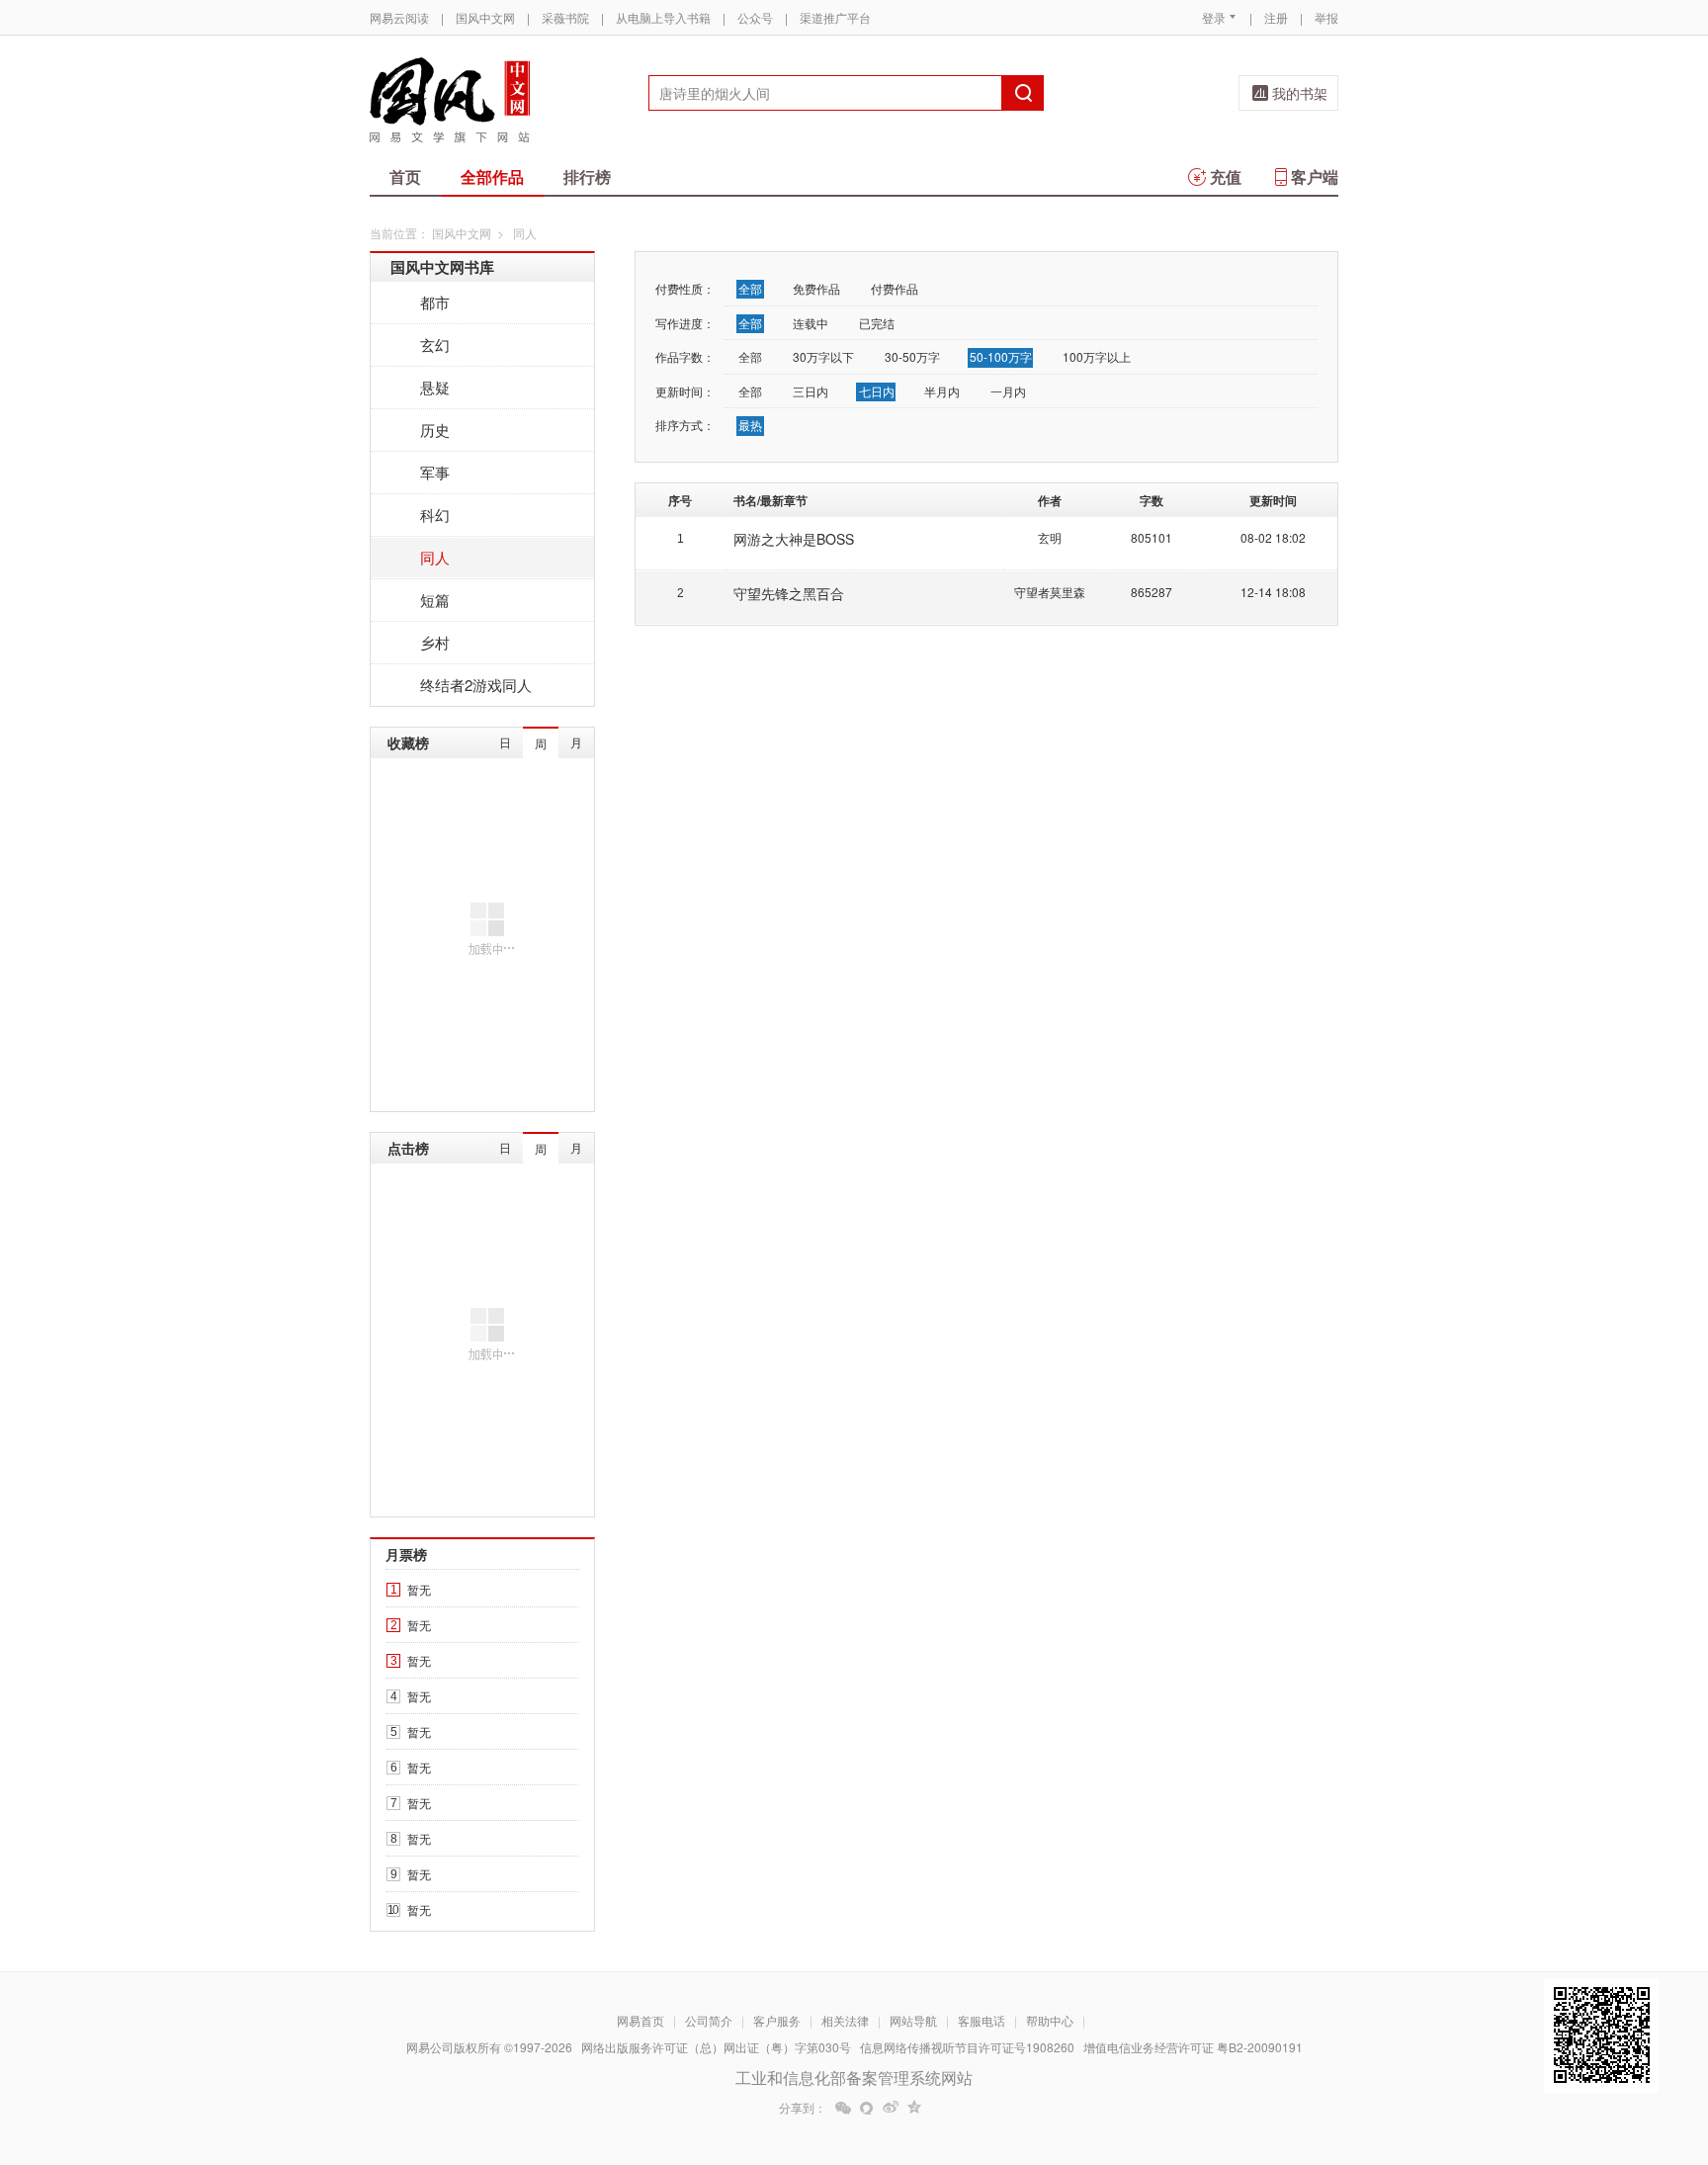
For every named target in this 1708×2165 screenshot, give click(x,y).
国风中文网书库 (442, 267)
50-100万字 (1001, 356)
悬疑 (435, 387)
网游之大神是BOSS (794, 539)
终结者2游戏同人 (476, 685)
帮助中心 (1050, 2020)
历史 (435, 430)
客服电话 (982, 2020)
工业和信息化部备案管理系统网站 (854, 2078)
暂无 (419, 1589)
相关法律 (845, 2020)
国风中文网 (485, 17)
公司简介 (709, 2020)
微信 (843, 2108)
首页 (405, 176)
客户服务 (777, 2020)
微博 (891, 2108)
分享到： (803, 2108)
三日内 (811, 391)
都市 (435, 302)
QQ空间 (914, 2108)
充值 (1226, 176)
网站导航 (913, 2020)
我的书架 (1300, 93)
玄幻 (435, 345)
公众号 (755, 17)
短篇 (435, 600)
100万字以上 (1097, 356)
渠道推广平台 (835, 17)
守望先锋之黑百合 (789, 593)
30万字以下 (823, 356)
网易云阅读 (399, 17)
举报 (1326, 17)
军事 (435, 472)
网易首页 (640, 2020)
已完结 (877, 323)
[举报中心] (1393, 2049)
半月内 (942, 391)
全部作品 (492, 176)
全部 (750, 288)
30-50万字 (912, 356)
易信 (867, 2108)
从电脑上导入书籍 (663, 17)
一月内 (1008, 391)
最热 (750, 425)
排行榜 (587, 176)
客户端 (1315, 176)
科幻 (435, 515)
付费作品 (895, 288)
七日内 (877, 391)
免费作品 (816, 288)
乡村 (435, 642)
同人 (435, 557)
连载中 (811, 323)
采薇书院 (565, 17)
